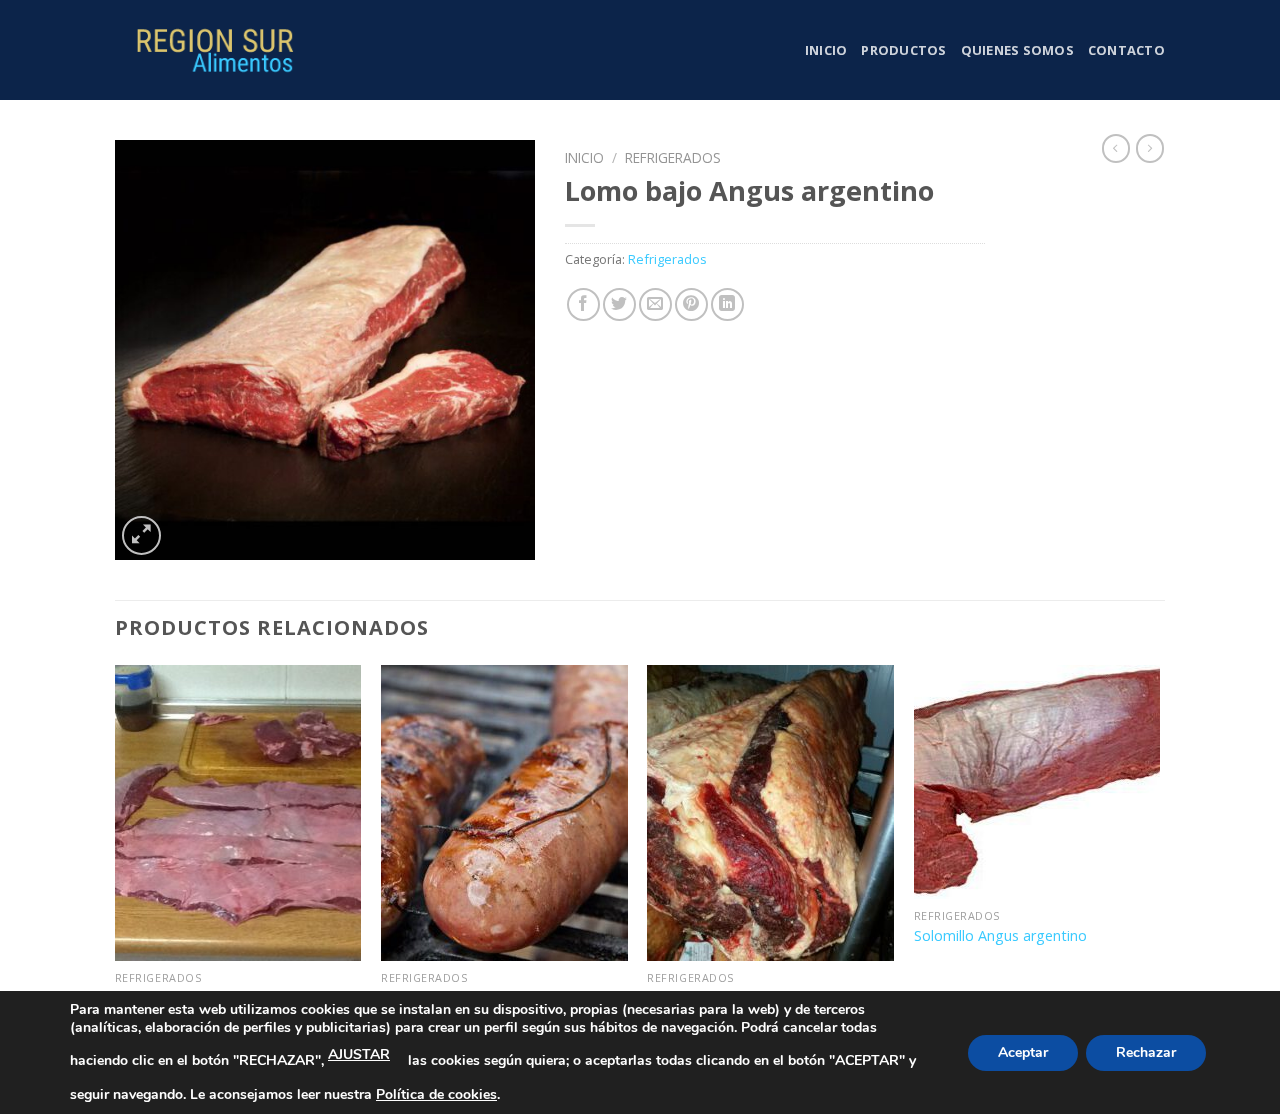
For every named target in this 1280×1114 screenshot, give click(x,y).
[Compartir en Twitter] (619, 304)
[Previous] (116, 855)
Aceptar (1023, 1052)
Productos (903, 50)
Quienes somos (1017, 50)
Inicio (826, 50)
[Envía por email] (655, 304)
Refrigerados (673, 157)
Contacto (1126, 50)
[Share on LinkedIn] (727, 304)
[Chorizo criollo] (504, 813)
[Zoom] (141, 535)
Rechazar (1146, 1052)
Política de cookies (436, 1094)
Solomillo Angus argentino (1000, 936)
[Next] (1159, 855)
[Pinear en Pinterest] (691, 304)
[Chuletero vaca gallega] (770, 813)
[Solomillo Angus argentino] (1037, 782)
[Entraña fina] (238, 813)
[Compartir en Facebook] (583, 304)
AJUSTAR (359, 1054)
